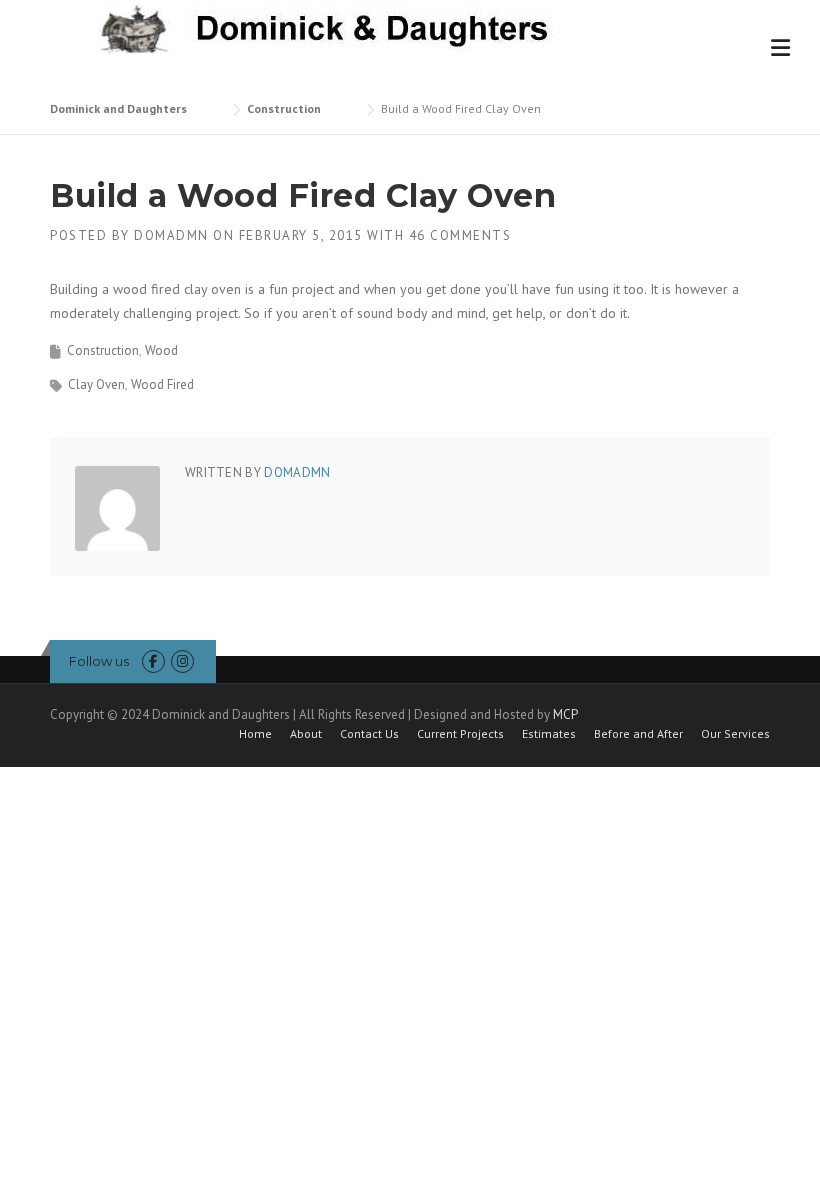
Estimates (549, 734)
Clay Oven (96, 384)
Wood (161, 350)
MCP (565, 714)
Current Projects (460, 734)
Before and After (638, 734)
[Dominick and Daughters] (319, 27)
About (306, 734)
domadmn (171, 235)
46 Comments (460, 235)
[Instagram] (182, 661)
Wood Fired (162, 384)
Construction (103, 350)
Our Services (735, 734)
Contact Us (369, 734)
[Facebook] (153, 661)
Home (255, 734)
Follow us (99, 661)
